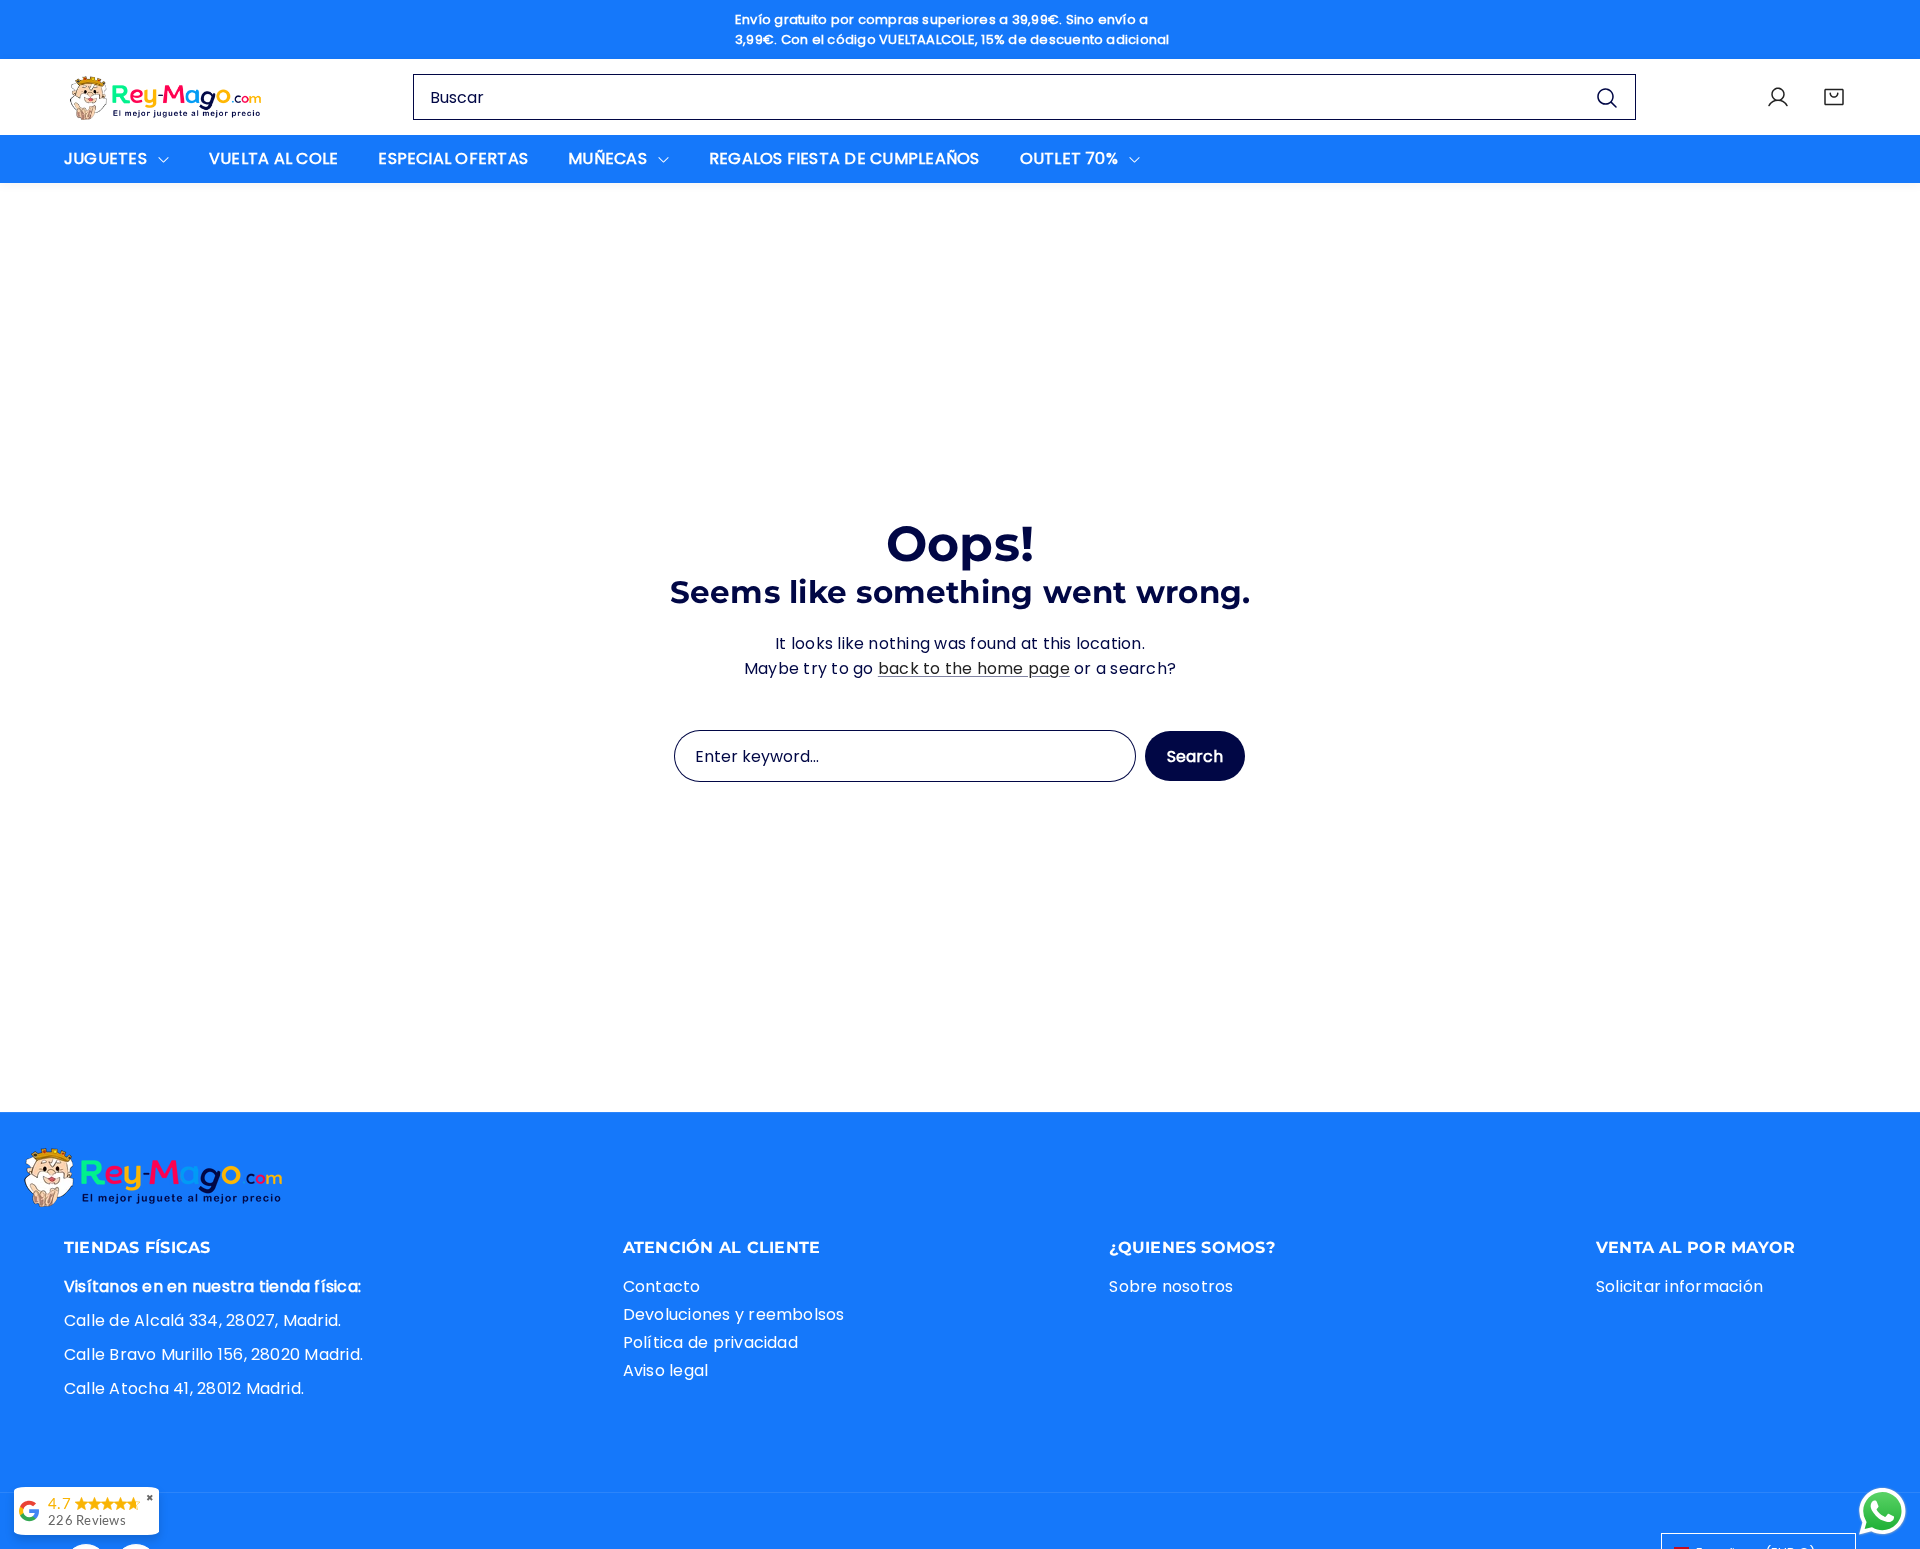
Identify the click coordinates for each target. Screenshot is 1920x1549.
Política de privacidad (710, 1343)
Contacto (662, 1287)
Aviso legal (666, 1371)
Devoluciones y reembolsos (734, 1315)
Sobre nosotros (1171, 1287)
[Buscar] (1607, 97)
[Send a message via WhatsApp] (1882, 1511)
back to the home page (974, 668)
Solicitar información (1679, 1287)
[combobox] (1024, 97)
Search (1195, 756)
